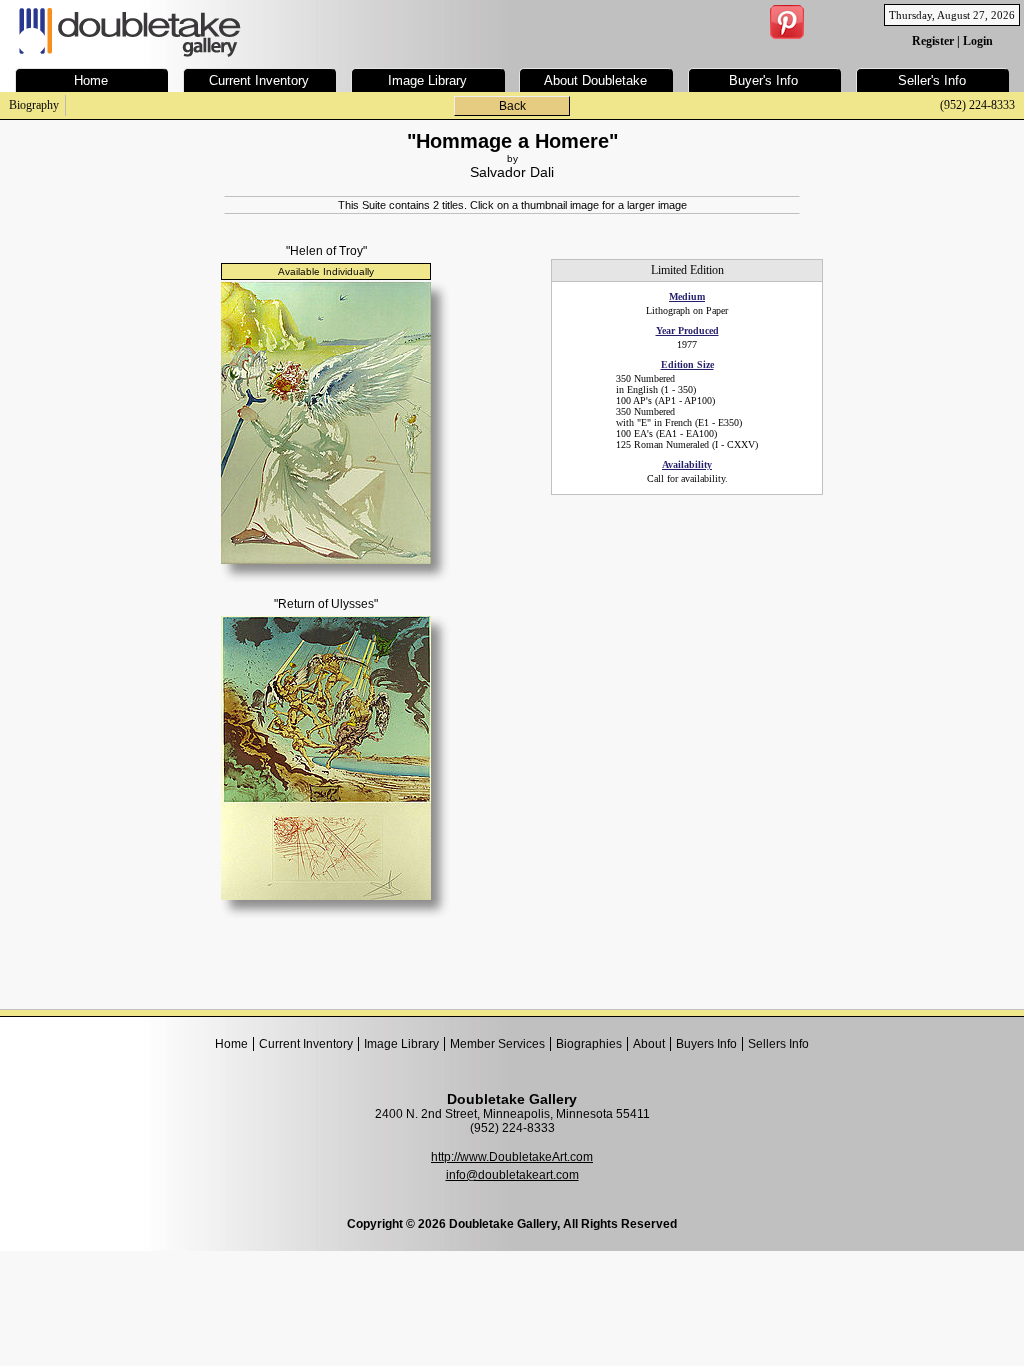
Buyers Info (706, 1044)
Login (978, 41)
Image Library (401, 1044)
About (649, 1044)
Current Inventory (306, 1044)
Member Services (497, 1044)
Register (933, 41)
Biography (34, 105)
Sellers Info (778, 1044)
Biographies (589, 1044)
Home (231, 1044)
